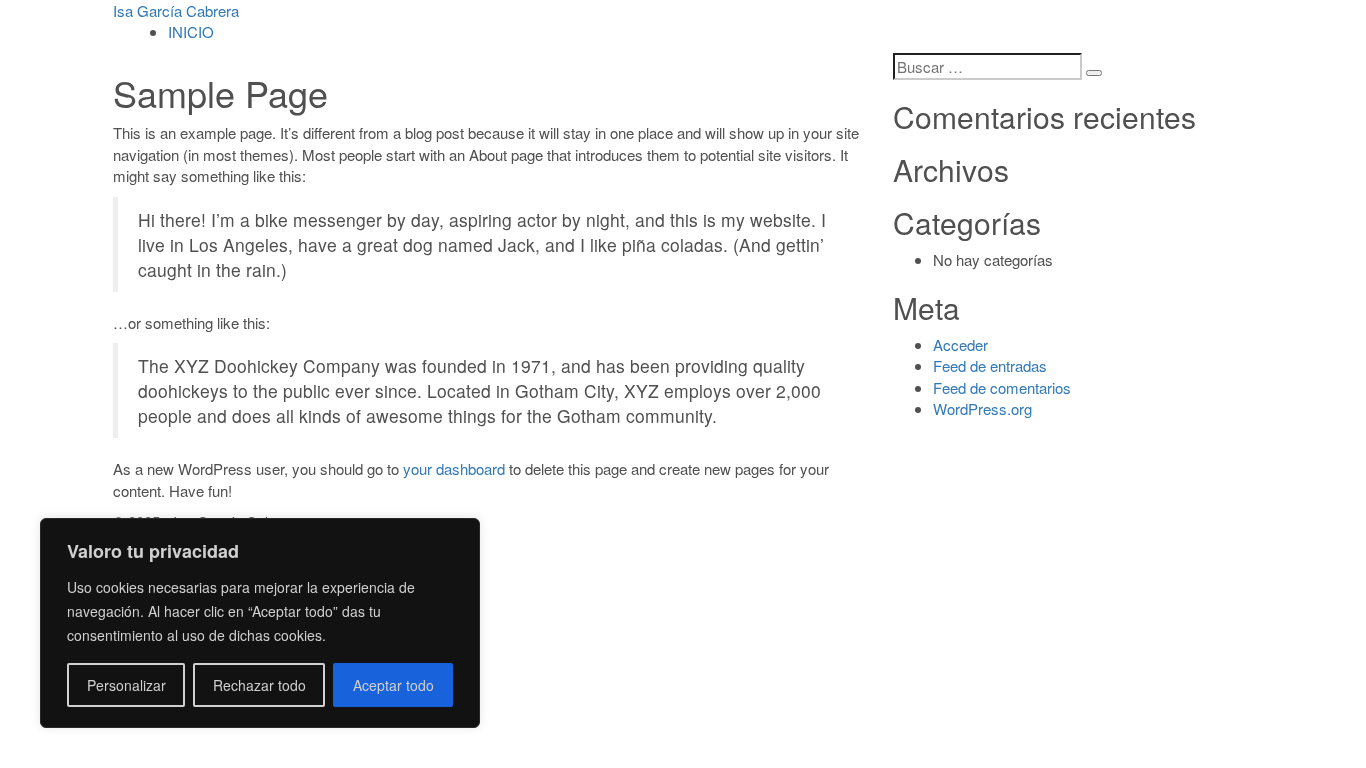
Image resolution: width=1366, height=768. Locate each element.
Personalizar (126, 685)
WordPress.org (982, 408)
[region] (260, 623)
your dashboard (454, 468)
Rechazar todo (259, 685)
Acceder (960, 344)
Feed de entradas (990, 365)
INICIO (191, 31)
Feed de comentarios (1002, 387)
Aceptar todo (393, 685)
